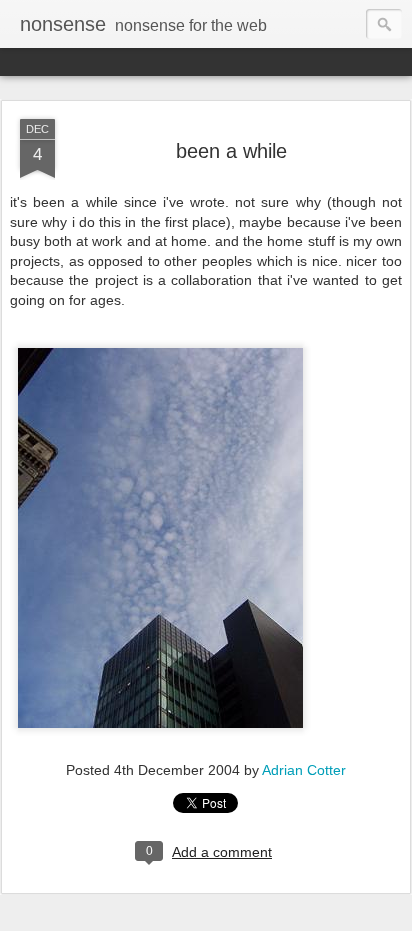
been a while (231, 151)
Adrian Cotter (304, 770)
